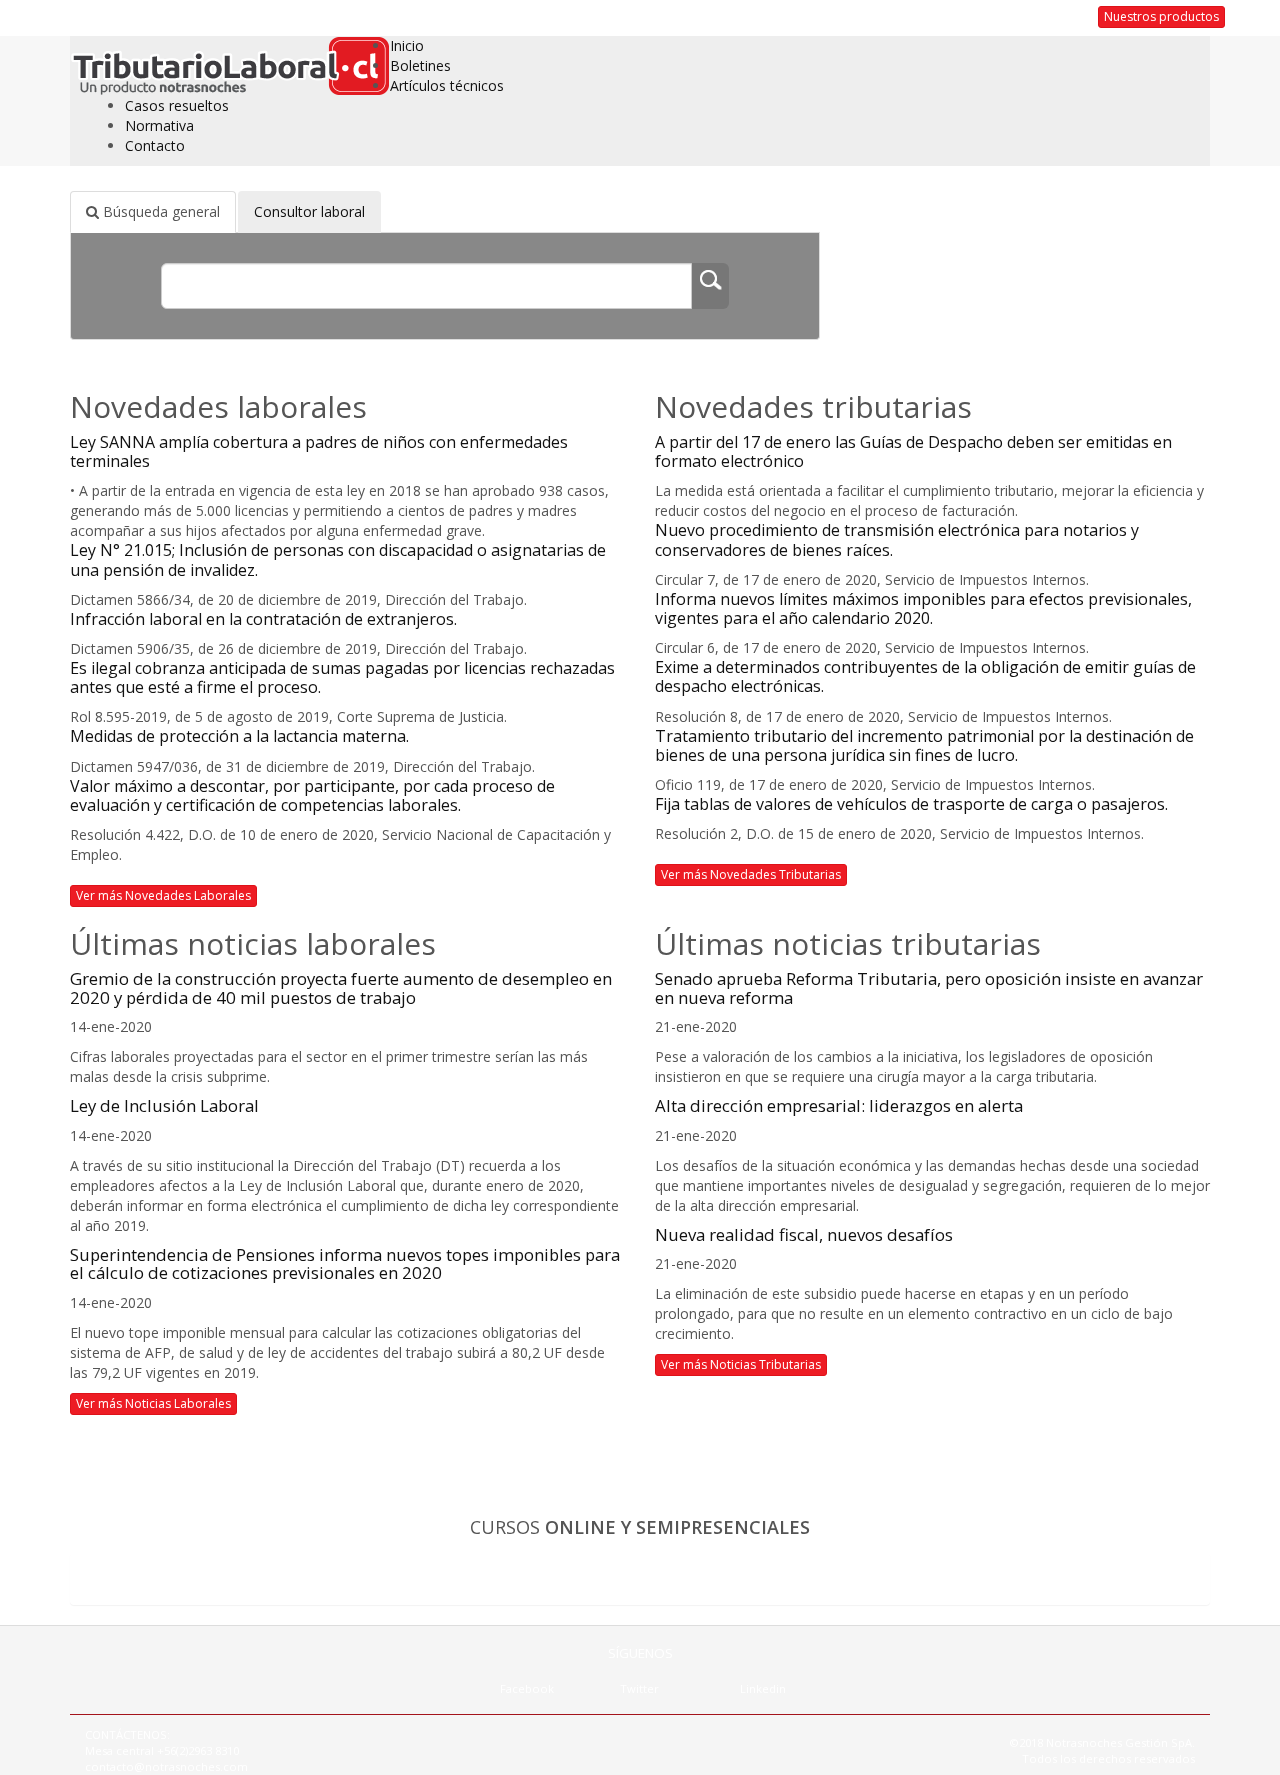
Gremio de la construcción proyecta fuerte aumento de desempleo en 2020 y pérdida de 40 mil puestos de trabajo (341, 987)
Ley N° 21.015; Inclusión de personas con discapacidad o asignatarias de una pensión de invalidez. (338, 559)
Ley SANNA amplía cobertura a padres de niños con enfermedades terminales (319, 451)
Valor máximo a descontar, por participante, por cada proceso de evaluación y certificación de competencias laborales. (312, 795)
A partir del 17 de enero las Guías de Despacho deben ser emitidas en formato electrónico (913, 451)
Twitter (639, 1688)
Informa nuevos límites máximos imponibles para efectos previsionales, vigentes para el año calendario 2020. (923, 608)
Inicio (407, 45)
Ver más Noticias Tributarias (741, 1364)
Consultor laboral (309, 211)
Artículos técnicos (447, 85)
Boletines (420, 65)
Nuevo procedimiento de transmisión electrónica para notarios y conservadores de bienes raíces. (897, 539)
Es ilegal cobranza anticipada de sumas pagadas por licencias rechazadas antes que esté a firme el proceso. (342, 677)
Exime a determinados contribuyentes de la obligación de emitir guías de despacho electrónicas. (925, 676)
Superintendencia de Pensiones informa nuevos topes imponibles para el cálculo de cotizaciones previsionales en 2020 (345, 1263)
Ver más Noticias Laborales (153, 1403)
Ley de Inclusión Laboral (164, 1105)
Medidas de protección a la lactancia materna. (239, 736)
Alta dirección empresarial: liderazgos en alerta (839, 1105)
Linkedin (763, 1688)
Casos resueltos (177, 105)
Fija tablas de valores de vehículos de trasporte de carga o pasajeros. (911, 804)
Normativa (159, 125)
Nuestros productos (1161, 16)
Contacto (155, 145)
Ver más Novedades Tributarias (751, 874)
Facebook (527, 1688)
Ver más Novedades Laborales (163, 895)
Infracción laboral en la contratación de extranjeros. (263, 619)
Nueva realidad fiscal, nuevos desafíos (804, 1234)
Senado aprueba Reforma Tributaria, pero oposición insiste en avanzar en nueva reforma (929, 987)
